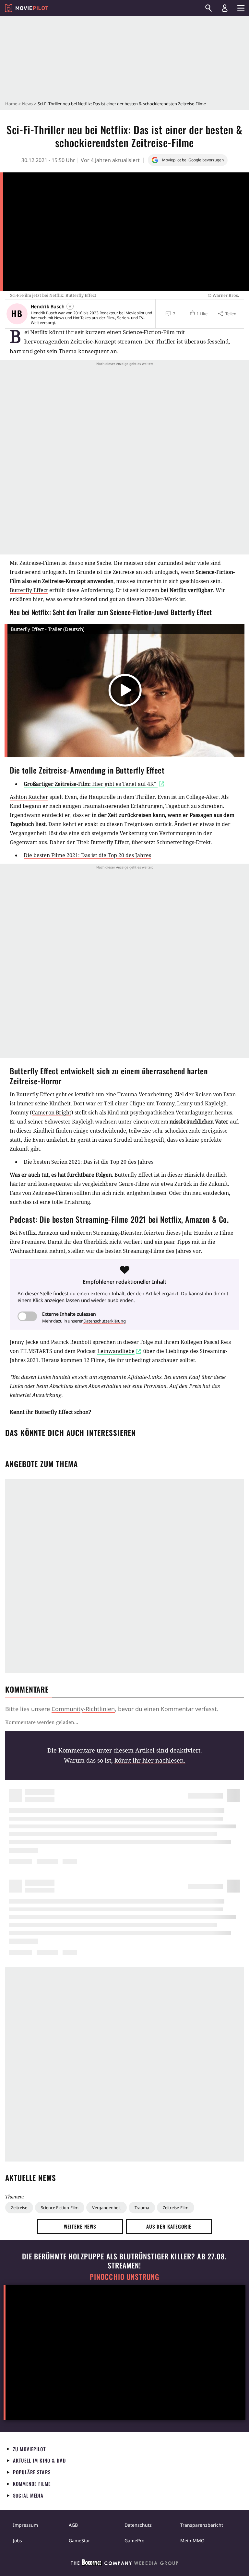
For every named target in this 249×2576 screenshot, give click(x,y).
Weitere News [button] (80, 2226)
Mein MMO (192, 2541)
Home (11, 104)
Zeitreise (19, 2208)
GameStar (79, 2541)
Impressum (25, 2525)
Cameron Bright (52, 1113)
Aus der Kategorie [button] (169, 2226)
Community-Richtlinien (83, 1709)
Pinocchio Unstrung (125, 2277)
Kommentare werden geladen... (42, 1722)
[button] (198, 314)
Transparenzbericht (202, 2525)
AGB (73, 2525)
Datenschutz (138, 2525)
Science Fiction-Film (60, 2208)
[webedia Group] (124, 2564)
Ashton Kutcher (29, 797)
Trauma (142, 2208)
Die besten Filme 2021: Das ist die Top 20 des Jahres (87, 855)
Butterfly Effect (29, 590)
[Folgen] (70, 306)
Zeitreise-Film (176, 2208)
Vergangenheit (107, 2208)
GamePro (134, 2541)
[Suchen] (208, 8)
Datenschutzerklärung (105, 1321)
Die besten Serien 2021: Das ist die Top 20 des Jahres (89, 1162)
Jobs (18, 2541)
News (27, 104)
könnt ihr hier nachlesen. (150, 1760)
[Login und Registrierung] (225, 8)
